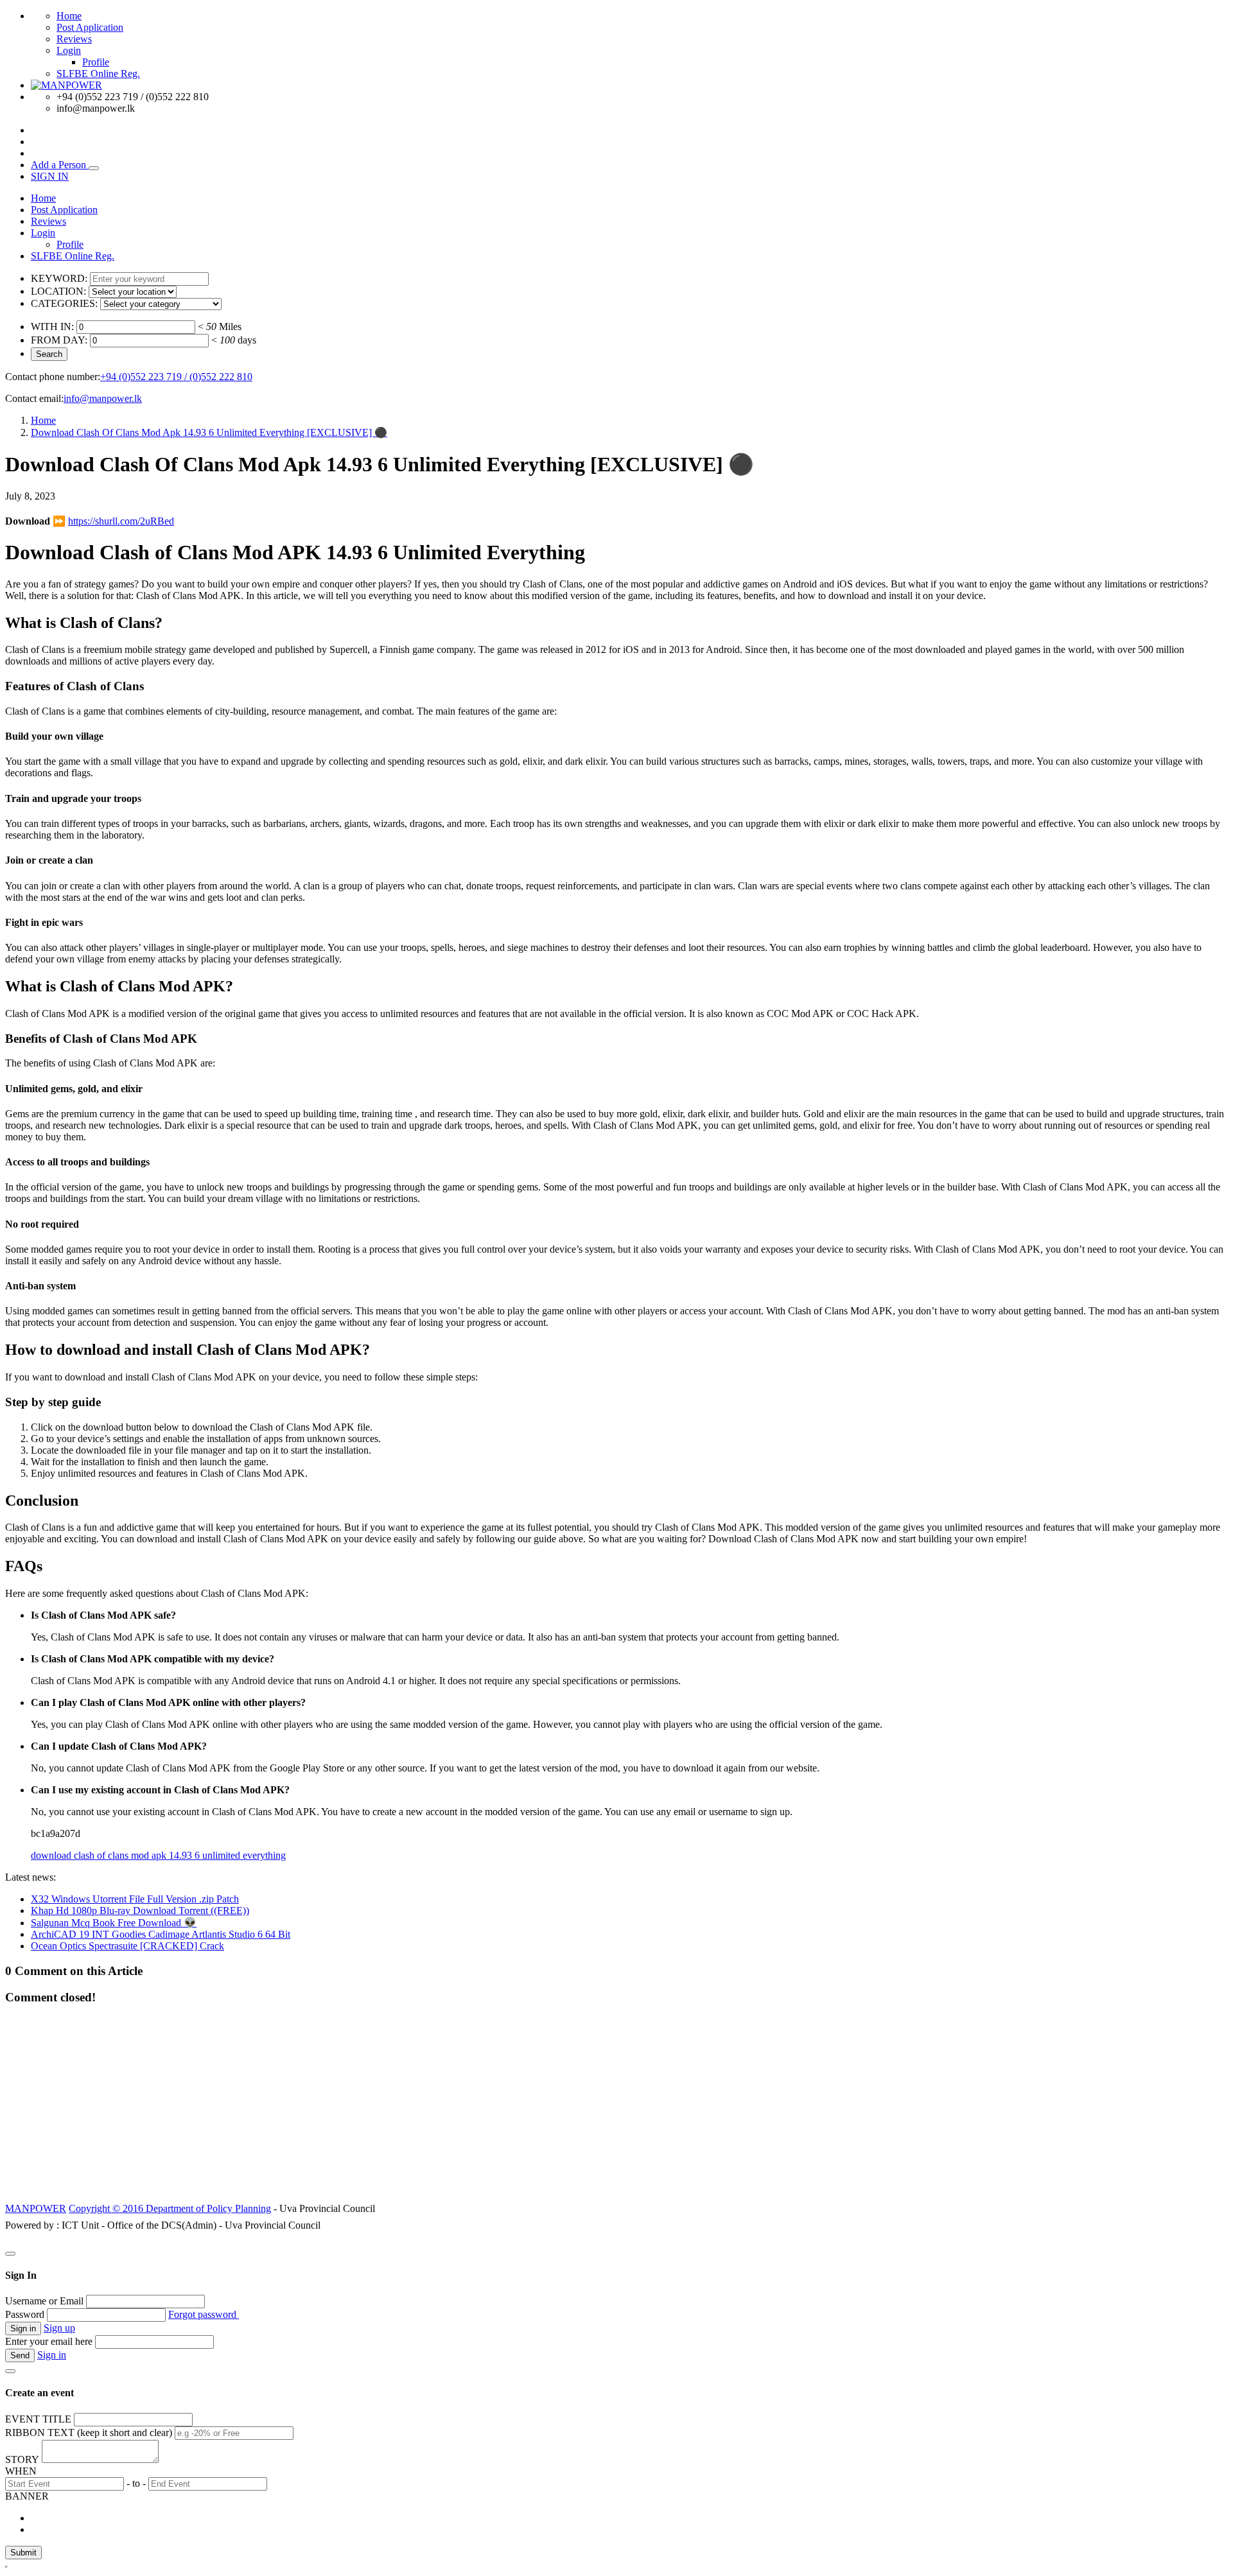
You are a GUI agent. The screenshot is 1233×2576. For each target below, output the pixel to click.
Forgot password (204, 2314)
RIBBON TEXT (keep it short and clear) (89, 2432)
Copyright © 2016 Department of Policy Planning (170, 2208)
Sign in (52, 2355)
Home (69, 16)
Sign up (59, 2328)
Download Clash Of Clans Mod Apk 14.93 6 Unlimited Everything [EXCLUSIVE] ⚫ (209, 432)
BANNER (27, 2496)
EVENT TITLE (38, 2419)
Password (25, 2314)
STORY (22, 2459)
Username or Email (44, 2301)
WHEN (21, 2471)
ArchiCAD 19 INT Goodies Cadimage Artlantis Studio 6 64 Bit (161, 1934)
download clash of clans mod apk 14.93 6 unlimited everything (158, 1855)
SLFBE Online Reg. (98, 74)
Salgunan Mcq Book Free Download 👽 (114, 1923)
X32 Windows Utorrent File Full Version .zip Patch (135, 1899)
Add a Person (60, 165)
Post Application (90, 27)
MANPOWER (36, 2208)
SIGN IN (50, 176)
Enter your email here (49, 2341)
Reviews (74, 39)
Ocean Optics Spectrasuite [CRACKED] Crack (127, 1946)
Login (69, 50)
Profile (96, 62)
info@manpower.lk (103, 398)
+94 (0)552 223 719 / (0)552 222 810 (176, 377)
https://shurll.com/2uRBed (121, 521)
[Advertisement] (616, 2110)
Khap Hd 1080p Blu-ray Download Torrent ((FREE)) (140, 1910)
